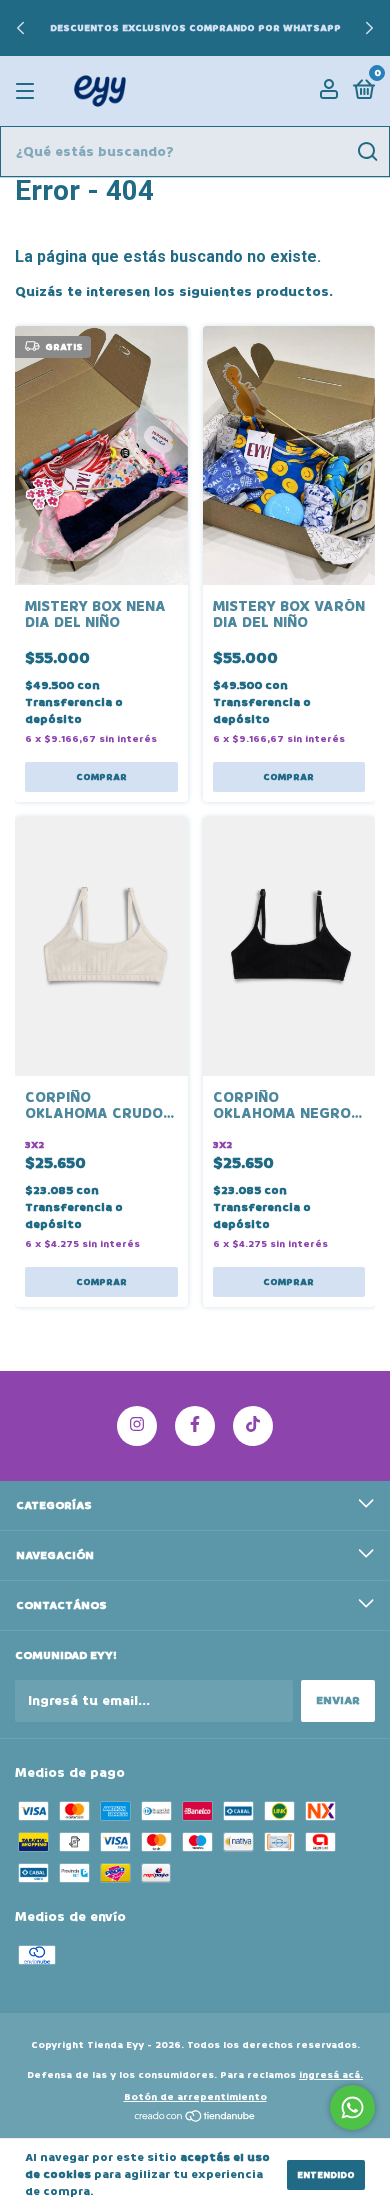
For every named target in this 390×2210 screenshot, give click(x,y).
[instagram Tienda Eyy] (137, 1426)
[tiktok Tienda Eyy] (253, 1426)
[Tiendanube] (195, 2118)
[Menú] (28, 91)
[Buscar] (366, 152)
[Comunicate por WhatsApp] (352, 2107)
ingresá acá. (331, 2075)
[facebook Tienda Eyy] (195, 1426)
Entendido (326, 2175)
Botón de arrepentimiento (195, 2097)
